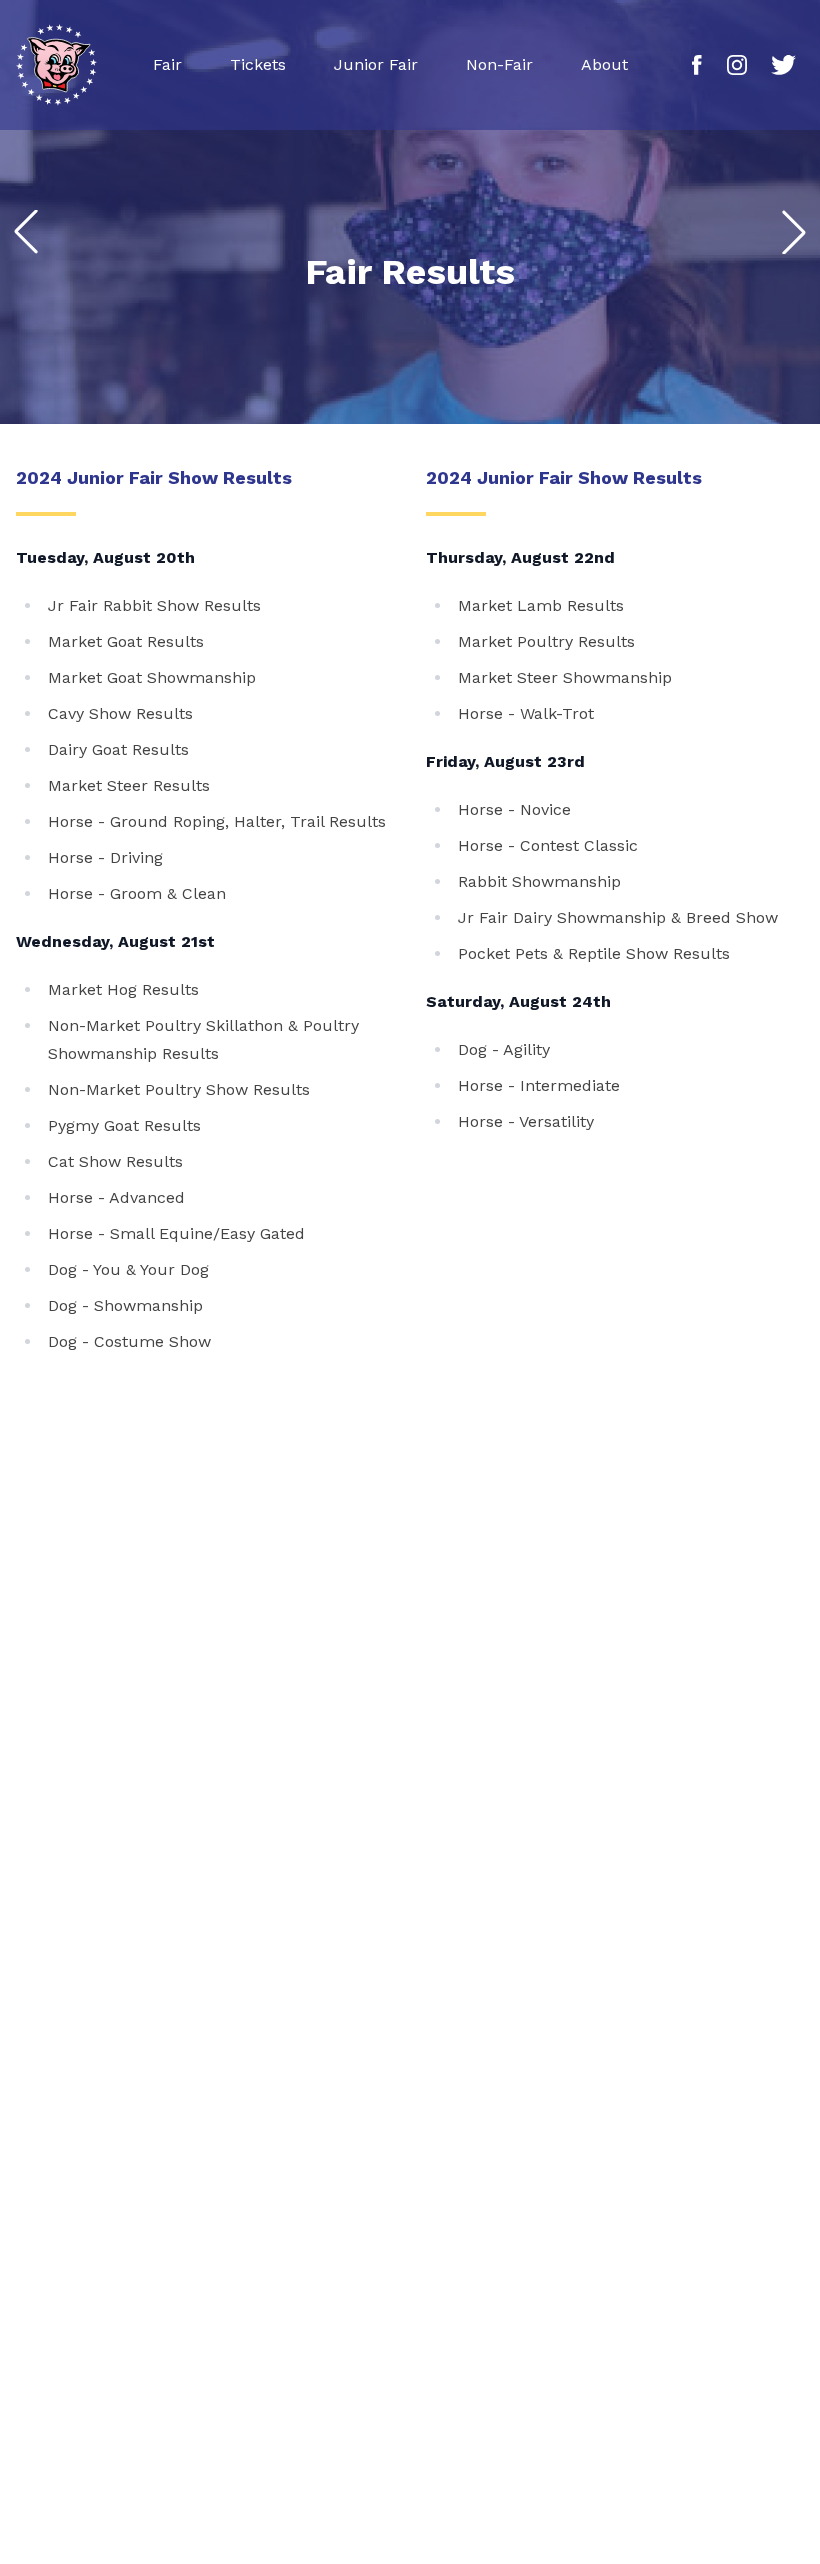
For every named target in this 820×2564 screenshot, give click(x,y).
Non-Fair (499, 64)
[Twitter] (783, 65)
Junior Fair (376, 64)
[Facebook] (697, 65)
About (604, 64)
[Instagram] (737, 65)
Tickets (258, 64)
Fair (167, 64)
